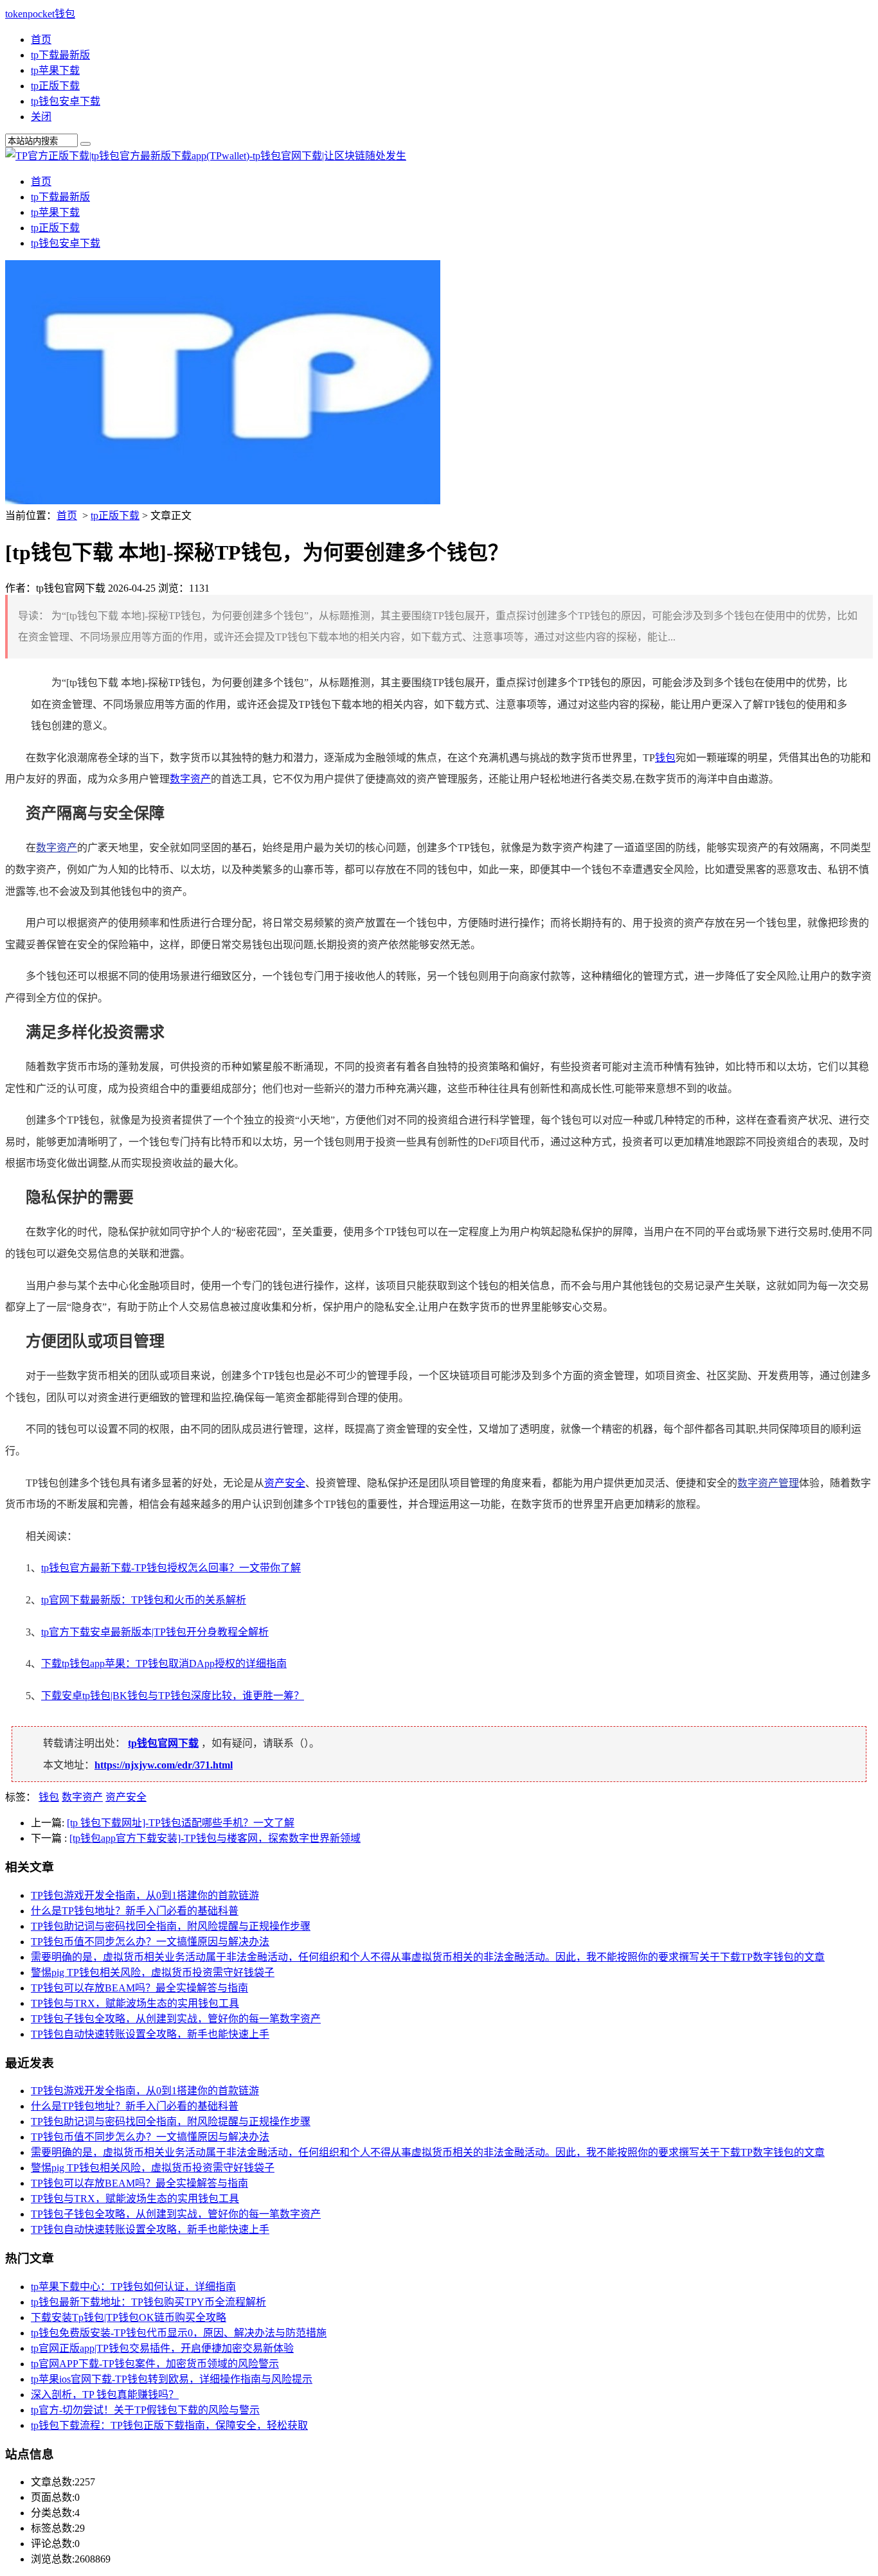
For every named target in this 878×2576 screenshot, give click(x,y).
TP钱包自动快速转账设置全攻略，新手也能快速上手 (150, 2034)
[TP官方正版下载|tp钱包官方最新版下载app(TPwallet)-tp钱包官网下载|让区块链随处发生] (206, 156)
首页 (41, 40)
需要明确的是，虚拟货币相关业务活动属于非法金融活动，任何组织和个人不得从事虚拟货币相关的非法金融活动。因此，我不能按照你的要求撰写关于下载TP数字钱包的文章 (428, 1957)
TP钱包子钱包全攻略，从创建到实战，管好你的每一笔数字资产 (176, 2019)
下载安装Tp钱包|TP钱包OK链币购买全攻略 (129, 2317)
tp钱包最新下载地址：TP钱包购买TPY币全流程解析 (148, 2302)
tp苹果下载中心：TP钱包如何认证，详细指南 (133, 2287)
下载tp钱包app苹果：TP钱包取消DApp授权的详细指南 (164, 1663)
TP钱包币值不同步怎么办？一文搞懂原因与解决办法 (150, 1942)
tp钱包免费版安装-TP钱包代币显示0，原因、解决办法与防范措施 (179, 2333)
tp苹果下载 (55, 70)
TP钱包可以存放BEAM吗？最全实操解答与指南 (139, 1988)
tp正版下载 (55, 86)
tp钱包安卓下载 (66, 101)
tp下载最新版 (60, 55)
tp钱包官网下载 (163, 1743)
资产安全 (285, 1483)
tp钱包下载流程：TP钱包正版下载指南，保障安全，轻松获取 (169, 2425)
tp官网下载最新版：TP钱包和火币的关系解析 (144, 1600)
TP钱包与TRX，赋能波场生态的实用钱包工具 (135, 2003)
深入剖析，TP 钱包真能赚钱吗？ (105, 2395)
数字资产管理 (768, 1483)
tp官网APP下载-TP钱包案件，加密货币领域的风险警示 (155, 2364)
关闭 (41, 117)
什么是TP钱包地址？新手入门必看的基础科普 (135, 1911)
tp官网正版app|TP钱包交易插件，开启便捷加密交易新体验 (162, 2348)
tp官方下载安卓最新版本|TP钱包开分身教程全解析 (155, 1632)
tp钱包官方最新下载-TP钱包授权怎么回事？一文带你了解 (171, 1568)
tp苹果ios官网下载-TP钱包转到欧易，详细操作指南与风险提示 (172, 2379)
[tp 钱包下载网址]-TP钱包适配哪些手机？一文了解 (181, 1823)
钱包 (665, 758)
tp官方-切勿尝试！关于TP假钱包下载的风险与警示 (145, 2410)
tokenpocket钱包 (40, 14)
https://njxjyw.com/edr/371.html (164, 1765)
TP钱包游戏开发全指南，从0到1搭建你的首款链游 (145, 1895)
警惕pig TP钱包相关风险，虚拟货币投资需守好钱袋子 (153, 1972)
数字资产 (190, 779)
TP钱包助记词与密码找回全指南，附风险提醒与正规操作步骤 (171, 1926)
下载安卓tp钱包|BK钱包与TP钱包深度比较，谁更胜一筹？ (173, 1696)
